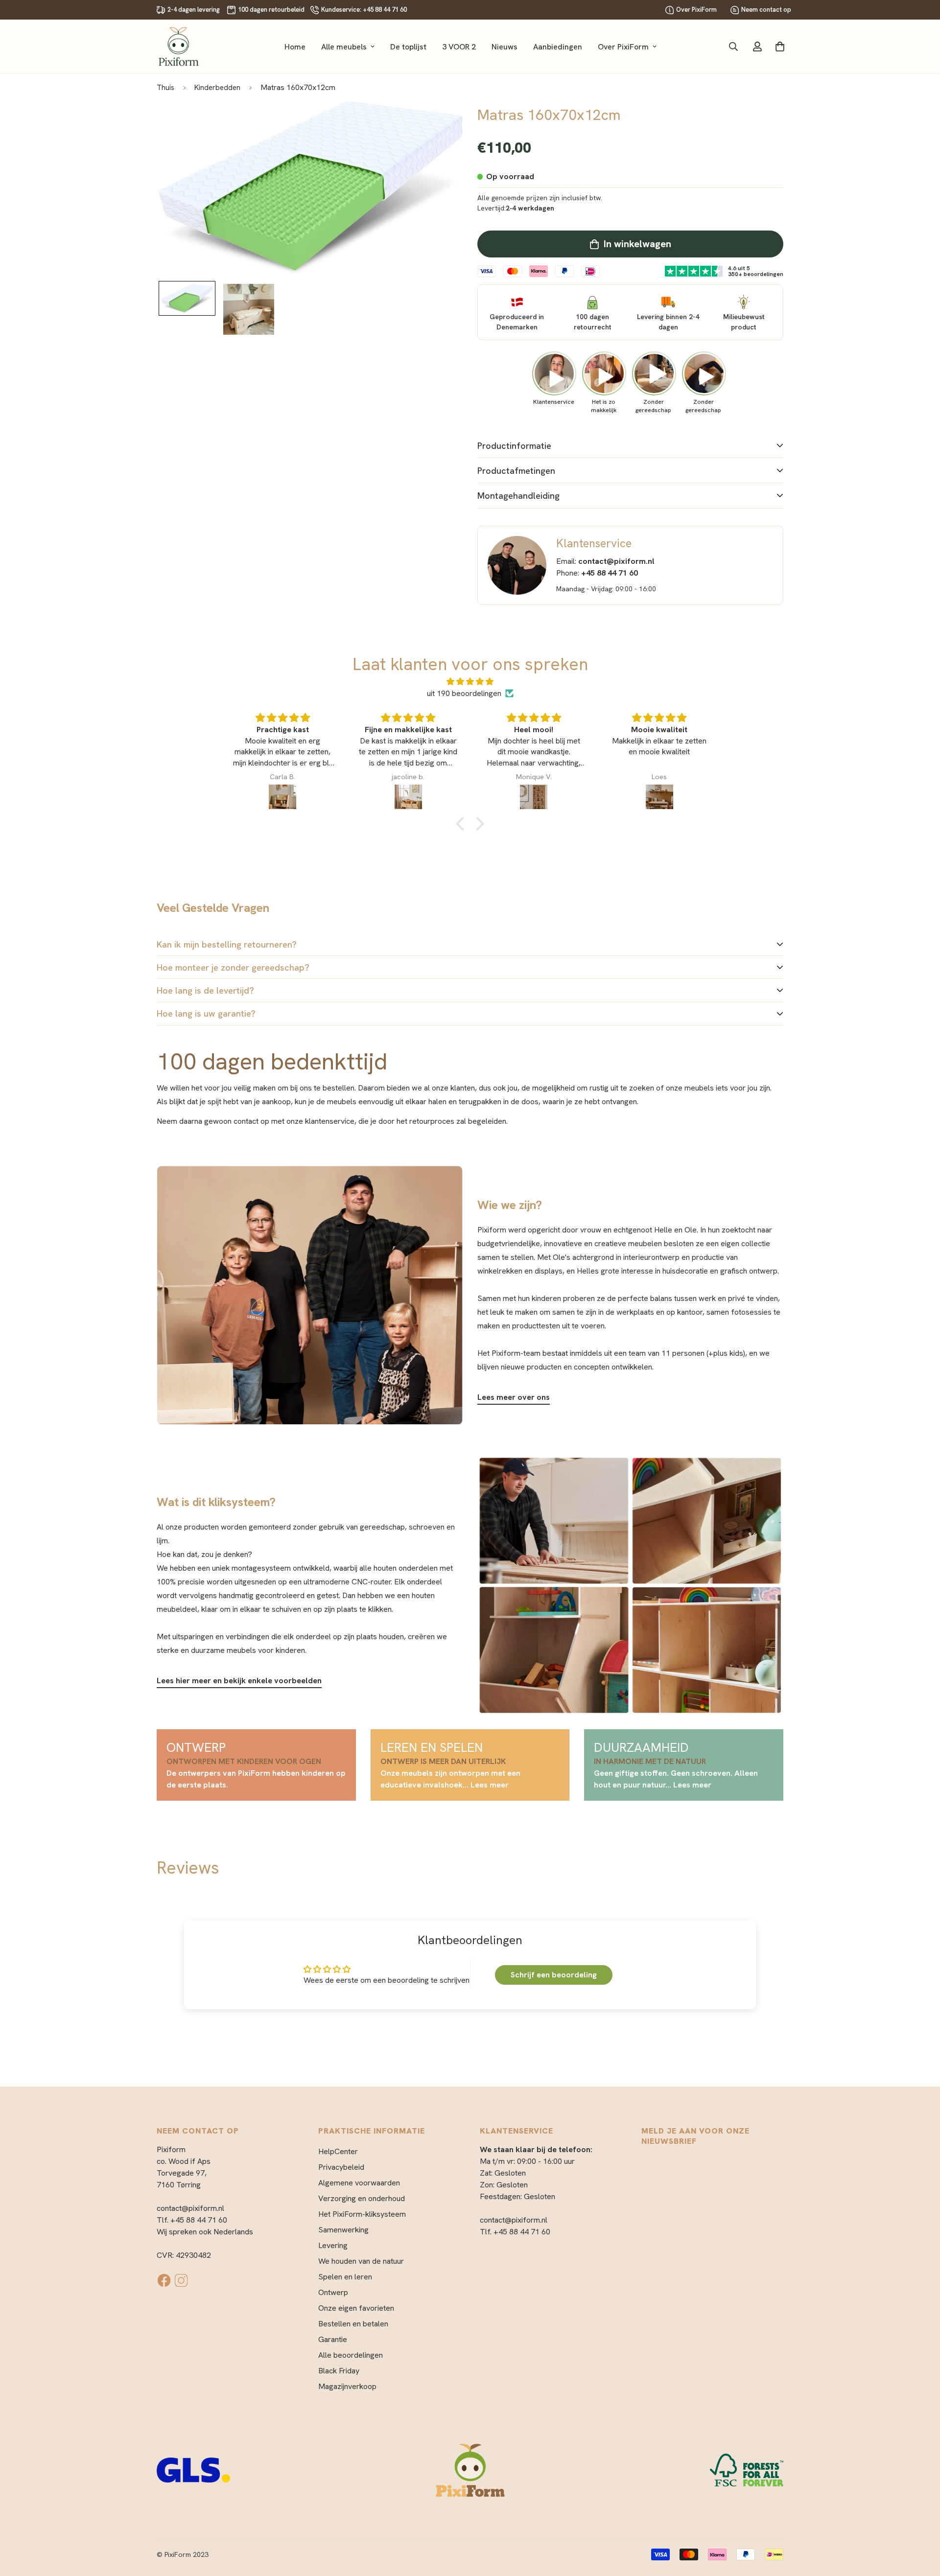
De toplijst (408, 47)
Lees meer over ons (514, 1397)
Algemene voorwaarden (359, 2183)
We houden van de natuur (361, 2261)
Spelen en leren (345, 2277)
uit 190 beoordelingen (464, 693)
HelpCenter (338, 2151)
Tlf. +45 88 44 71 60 (192, 2220)
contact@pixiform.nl (190, 2208)
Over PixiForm (696, 10)
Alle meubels (344, 47)
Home (295, 47)
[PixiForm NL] (179, 46)
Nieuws (505, 47)
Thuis (165, 88)
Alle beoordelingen (351, 2355)
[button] (463, 823)
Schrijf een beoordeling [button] (554, 1975)
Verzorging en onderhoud (362, 2198)
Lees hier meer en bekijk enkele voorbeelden (239, 1681)
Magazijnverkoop (347, 2386)
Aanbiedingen (558, 47)
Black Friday (339, 2371)
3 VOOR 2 (459, 47)
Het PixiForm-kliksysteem (362, 2214)
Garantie (333, 2339)
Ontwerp (333, 2292)
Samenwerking (343, 2230)
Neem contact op (766, 10)
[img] (470, 682)
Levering (333, 2245)
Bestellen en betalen (353, 2324)
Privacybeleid (341, 2167)
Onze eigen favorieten (356, 2308)
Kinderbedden (217, 88)
